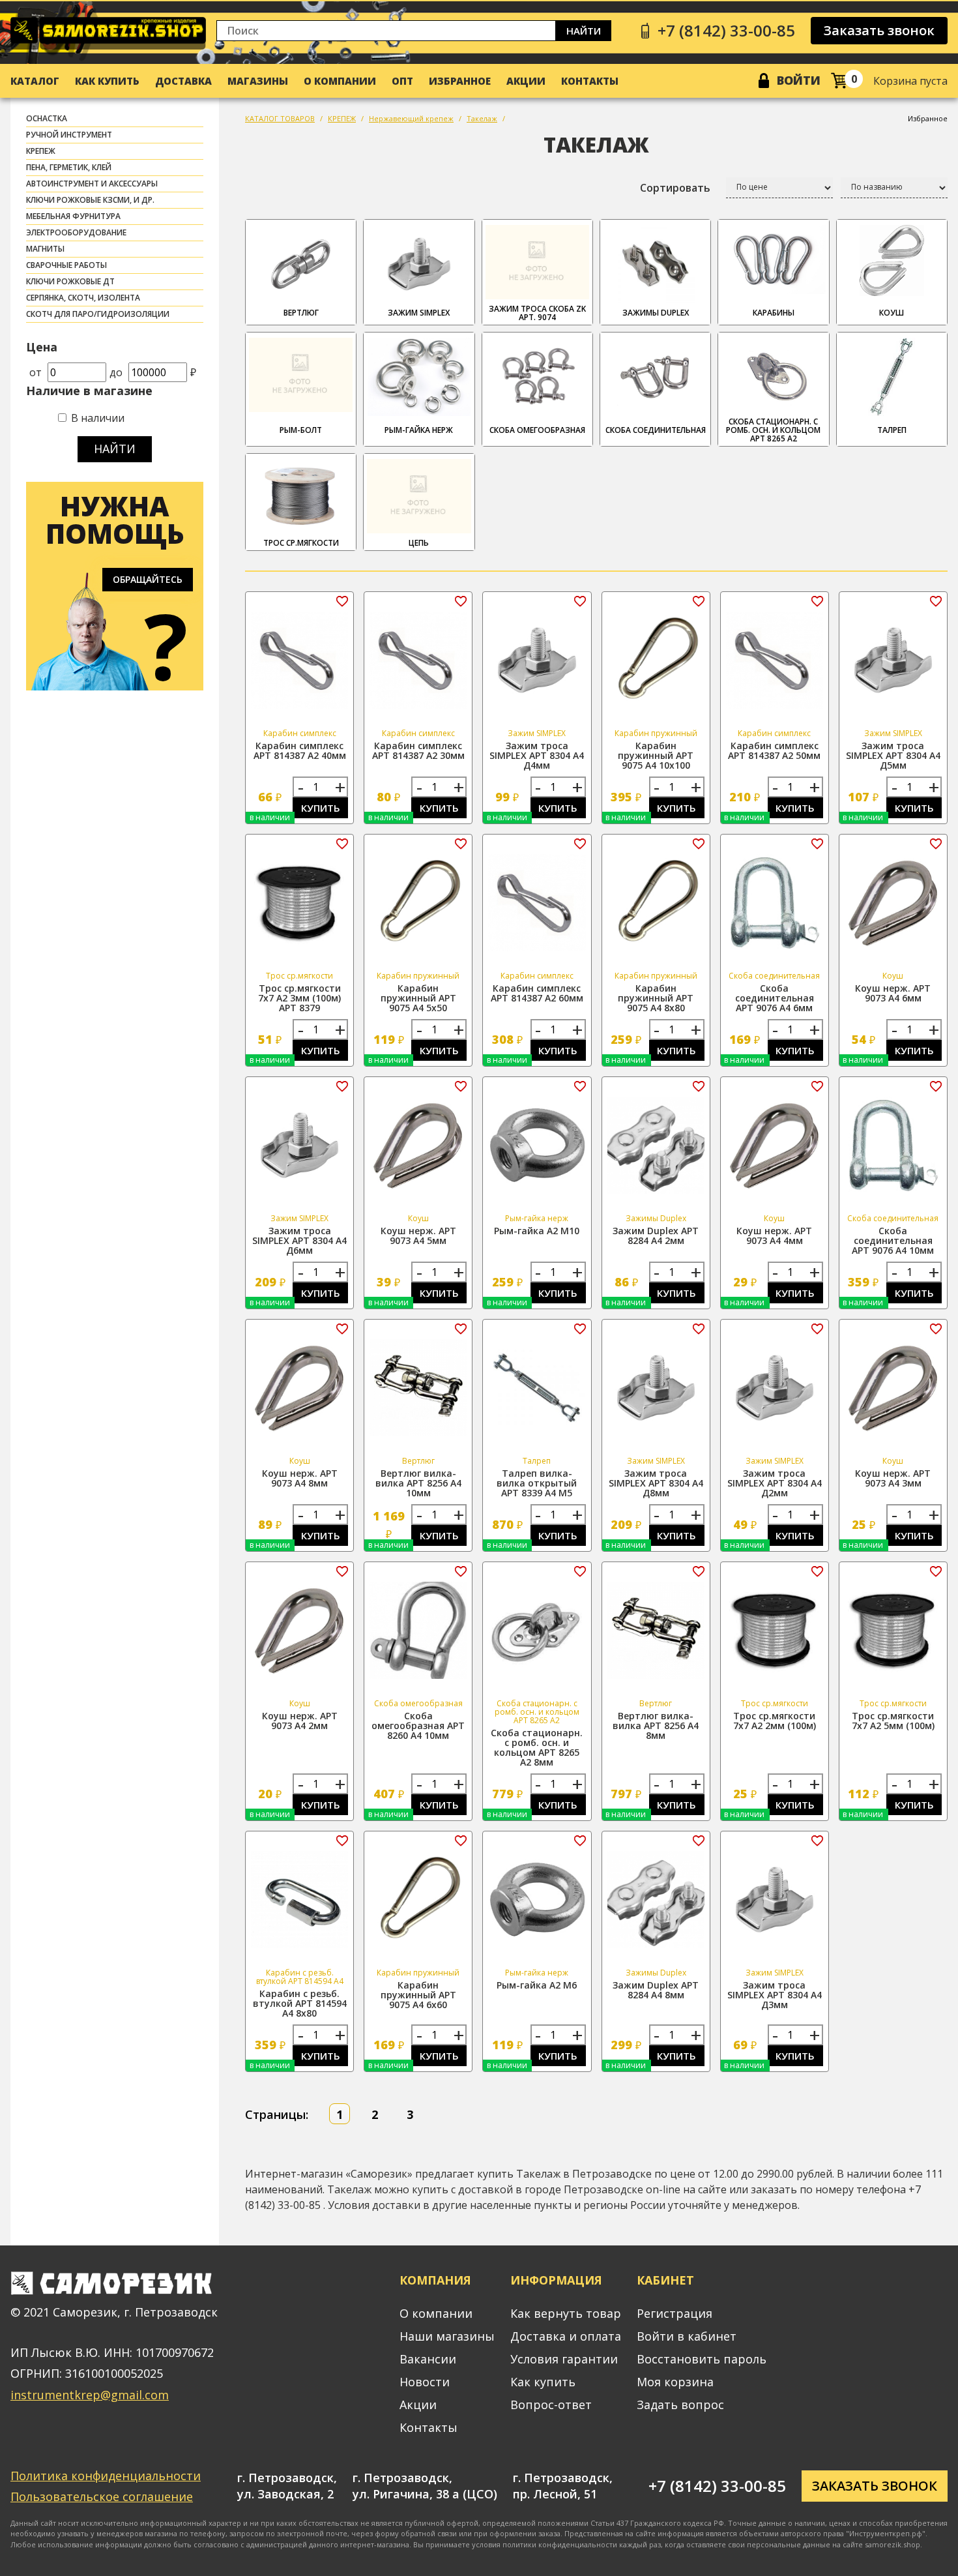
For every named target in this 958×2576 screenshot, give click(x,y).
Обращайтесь (148, 579)
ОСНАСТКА (47, 118)
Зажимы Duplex (656, 313)
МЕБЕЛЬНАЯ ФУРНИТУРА (73, 216)
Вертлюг (301, 313)
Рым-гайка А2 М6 (537, 1985)
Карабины (774, 313)
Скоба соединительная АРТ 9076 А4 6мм (775, 998)
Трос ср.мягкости (301, 543)
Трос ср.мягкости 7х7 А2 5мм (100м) (893, 1721)
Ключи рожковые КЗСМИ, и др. (90, 200)
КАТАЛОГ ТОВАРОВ (280, 118)
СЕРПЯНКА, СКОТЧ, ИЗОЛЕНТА (83, 298)
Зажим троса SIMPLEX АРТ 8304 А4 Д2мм (775, 1483)
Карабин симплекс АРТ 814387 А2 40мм (300, 750)
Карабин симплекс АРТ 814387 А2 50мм (774, 750)
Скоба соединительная (656, 430)
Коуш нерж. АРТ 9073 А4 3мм (893, 1478)
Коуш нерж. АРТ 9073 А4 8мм (300, 1478)
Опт (402, 81)
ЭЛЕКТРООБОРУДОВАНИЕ (76, 232)
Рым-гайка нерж (419, 430)
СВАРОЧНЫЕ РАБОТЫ (66, 265)
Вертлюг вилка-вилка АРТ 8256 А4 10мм (418, 1483)
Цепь (419, 543)
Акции (526, 81)
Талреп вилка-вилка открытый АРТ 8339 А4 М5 (537, 1483)
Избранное (460, 81)
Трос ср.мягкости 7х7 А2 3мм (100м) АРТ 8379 (299, 998)
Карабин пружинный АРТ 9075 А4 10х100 (656, 755)
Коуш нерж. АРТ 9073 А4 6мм (893, 993)
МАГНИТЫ (45, 249)
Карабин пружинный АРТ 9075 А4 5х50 (418, 998)
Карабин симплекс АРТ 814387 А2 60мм (537, 993)
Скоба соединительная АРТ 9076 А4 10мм (893, 1240)
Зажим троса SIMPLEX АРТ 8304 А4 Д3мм (775, 1995)
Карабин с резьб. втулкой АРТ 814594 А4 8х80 (300, 2003)
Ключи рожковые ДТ (70, 281)
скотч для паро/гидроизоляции (98, 314)
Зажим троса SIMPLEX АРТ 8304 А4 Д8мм (656, 1483)
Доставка (183, 81)
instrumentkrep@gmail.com (90, 2395)
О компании (340, 81)
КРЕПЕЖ (41, 151)
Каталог (35, 81)
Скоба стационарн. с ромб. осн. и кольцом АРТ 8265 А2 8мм (537, 1747)
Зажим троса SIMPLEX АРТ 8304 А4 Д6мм (299, 1240)
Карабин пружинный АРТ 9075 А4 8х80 (656, 998)
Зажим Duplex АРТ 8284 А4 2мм (656, 1236)
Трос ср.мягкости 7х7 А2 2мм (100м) (775, 1721)
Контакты (590, 81)
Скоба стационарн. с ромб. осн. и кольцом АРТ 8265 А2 (773, 430)
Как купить (107, 81)
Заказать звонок (879, 30)
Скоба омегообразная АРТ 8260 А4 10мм (418, 1725)
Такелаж (482, 118)
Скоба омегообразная (537, 430)
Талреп (892, 430)
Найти (584, 31)
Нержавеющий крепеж (411, 118)
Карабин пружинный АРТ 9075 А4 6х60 (418, 1995)
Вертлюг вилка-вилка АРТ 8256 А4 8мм (656, 1725)
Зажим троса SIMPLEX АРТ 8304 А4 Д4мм (537, 755)
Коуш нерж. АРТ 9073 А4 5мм (418, 1236)
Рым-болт (301, 430)
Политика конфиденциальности (106, 2476)
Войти (799, 80)
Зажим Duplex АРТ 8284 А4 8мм (656, 1990)
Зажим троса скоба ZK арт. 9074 (537, 313)
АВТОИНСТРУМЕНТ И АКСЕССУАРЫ (92, 184)
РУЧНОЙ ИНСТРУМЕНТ (69, 135)
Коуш (892, 313)
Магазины (258, 81)
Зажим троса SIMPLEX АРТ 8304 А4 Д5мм (893, 755)
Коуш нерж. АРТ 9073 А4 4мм (774, 1236)
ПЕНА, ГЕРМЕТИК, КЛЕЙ (69, 167)
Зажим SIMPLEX (419, 313)
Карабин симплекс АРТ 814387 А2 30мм (418, 750)
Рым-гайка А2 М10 (537, 1231)
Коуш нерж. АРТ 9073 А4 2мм (300, 1721)
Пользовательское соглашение (102, 2496)
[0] (839, 81)
